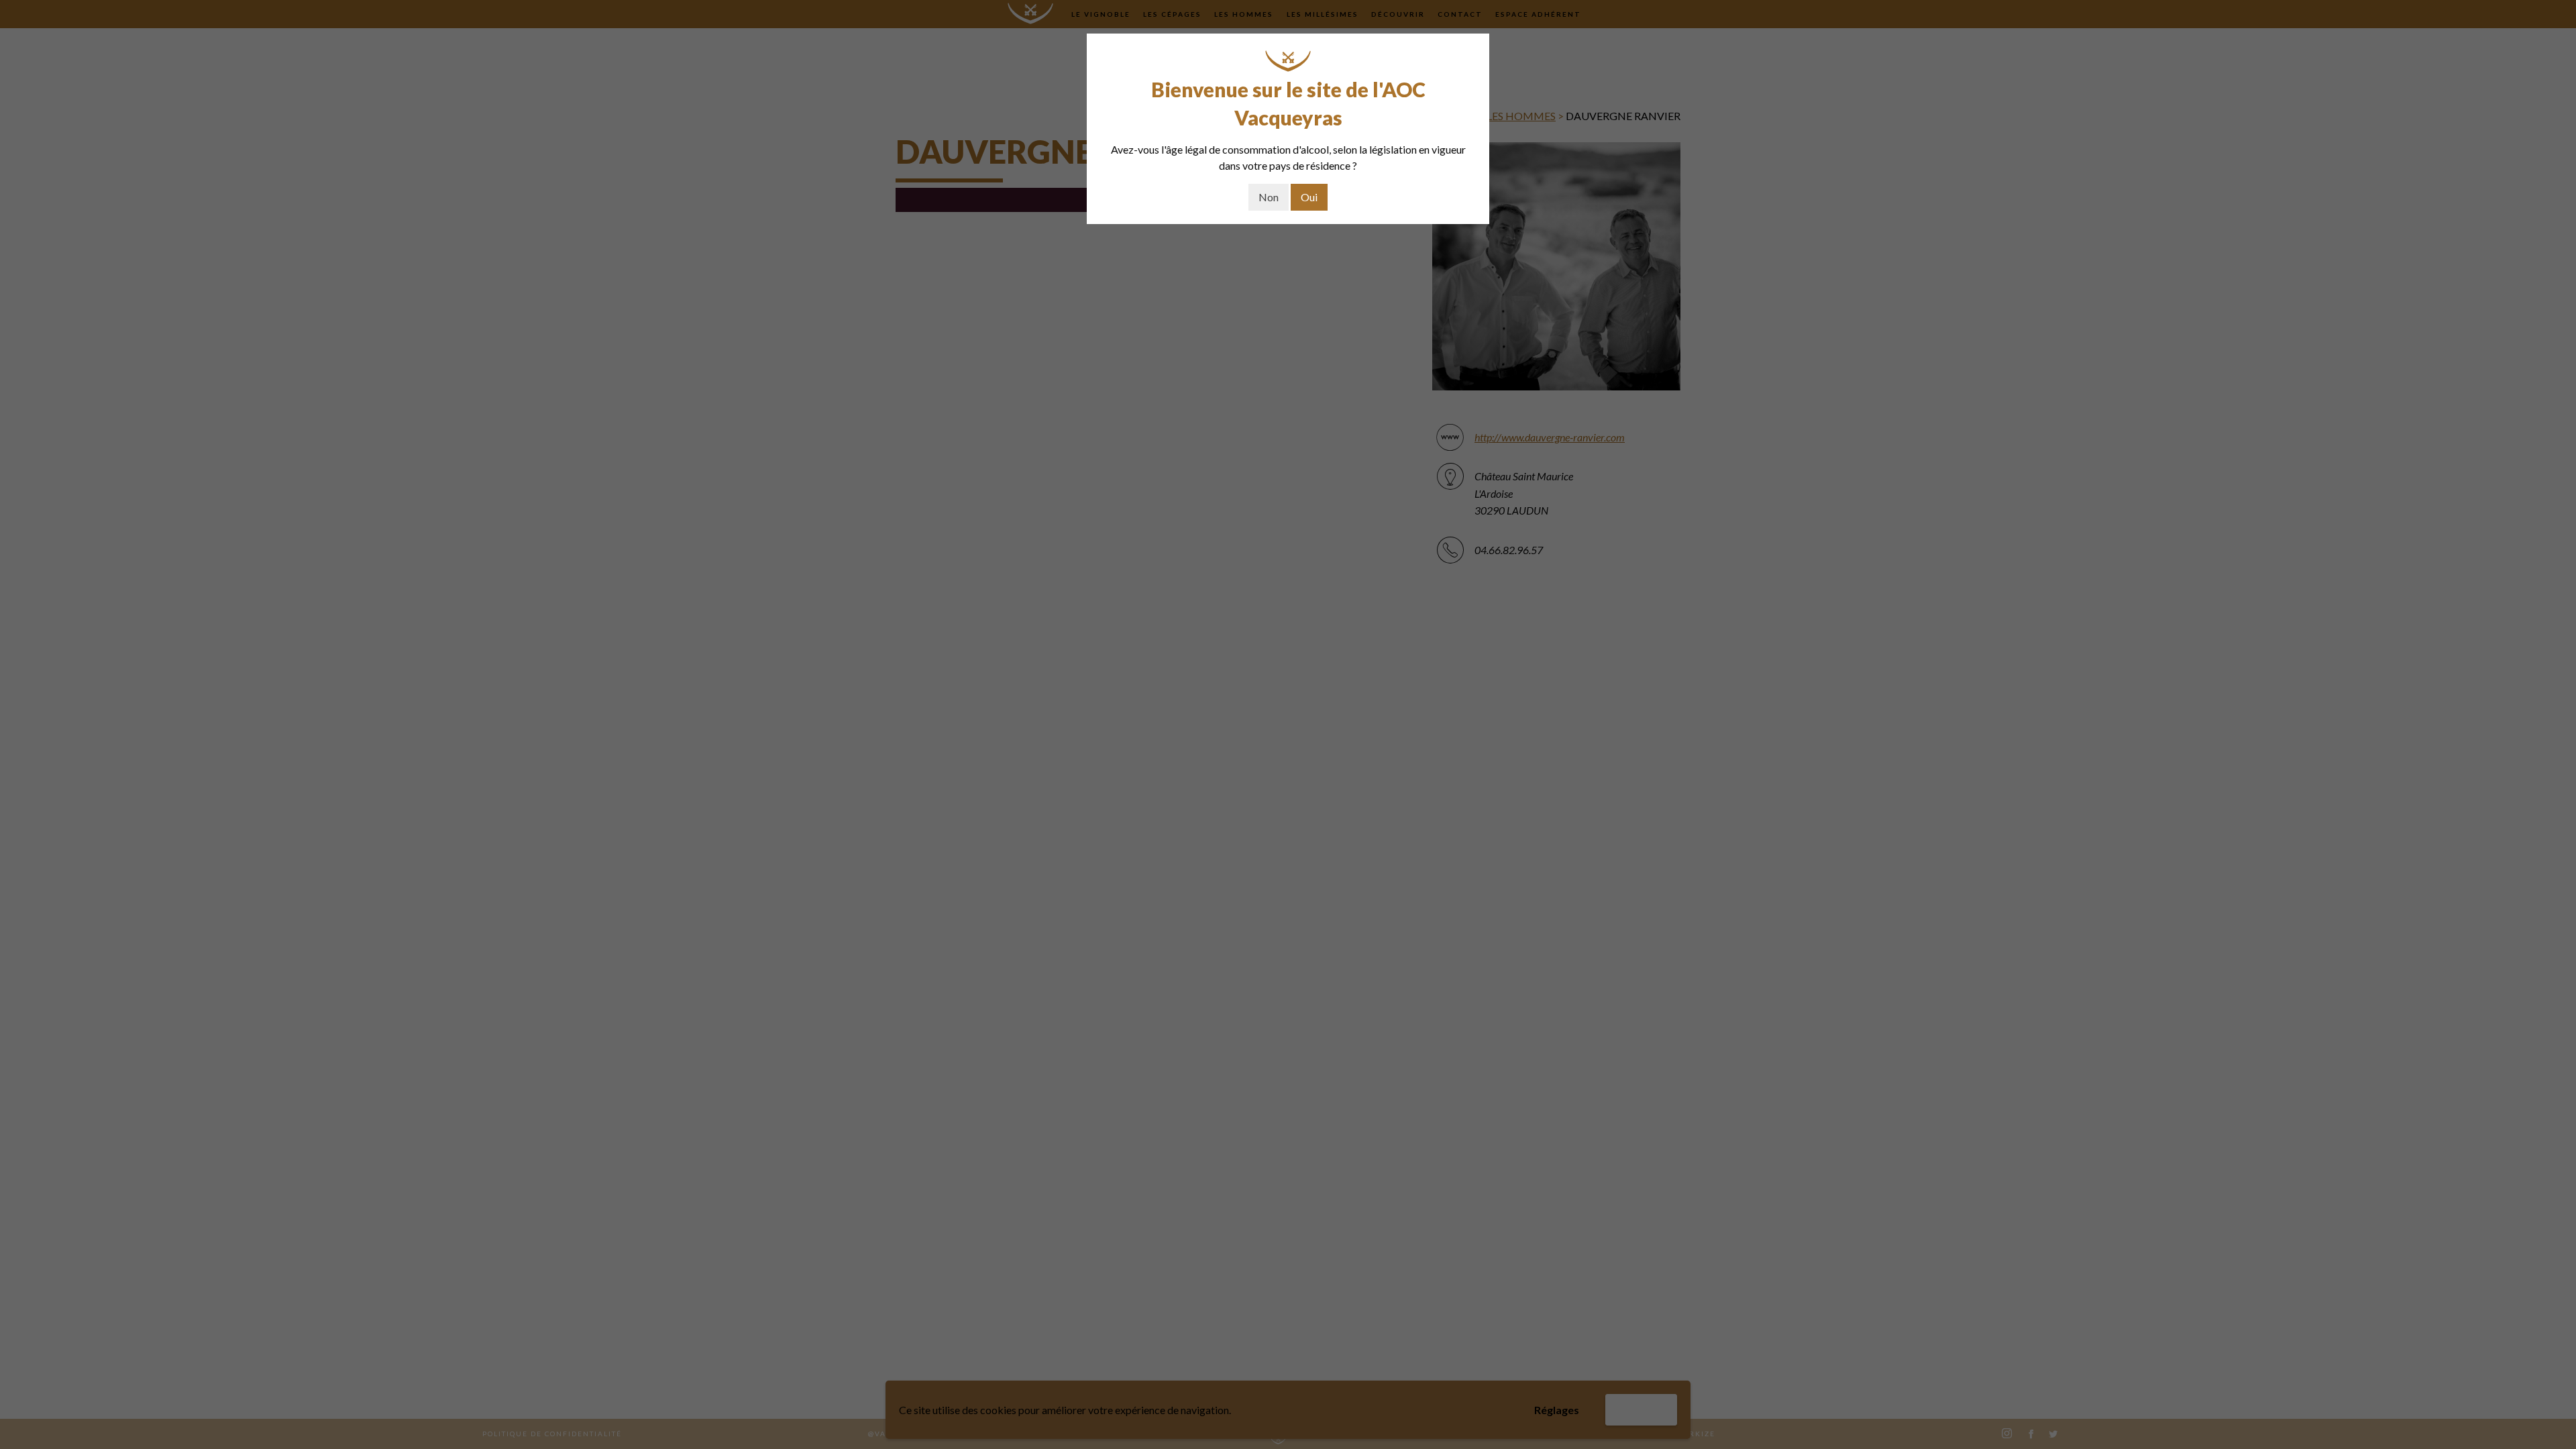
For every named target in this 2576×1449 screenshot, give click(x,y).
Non (1269, 197)
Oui (1309, 197)
